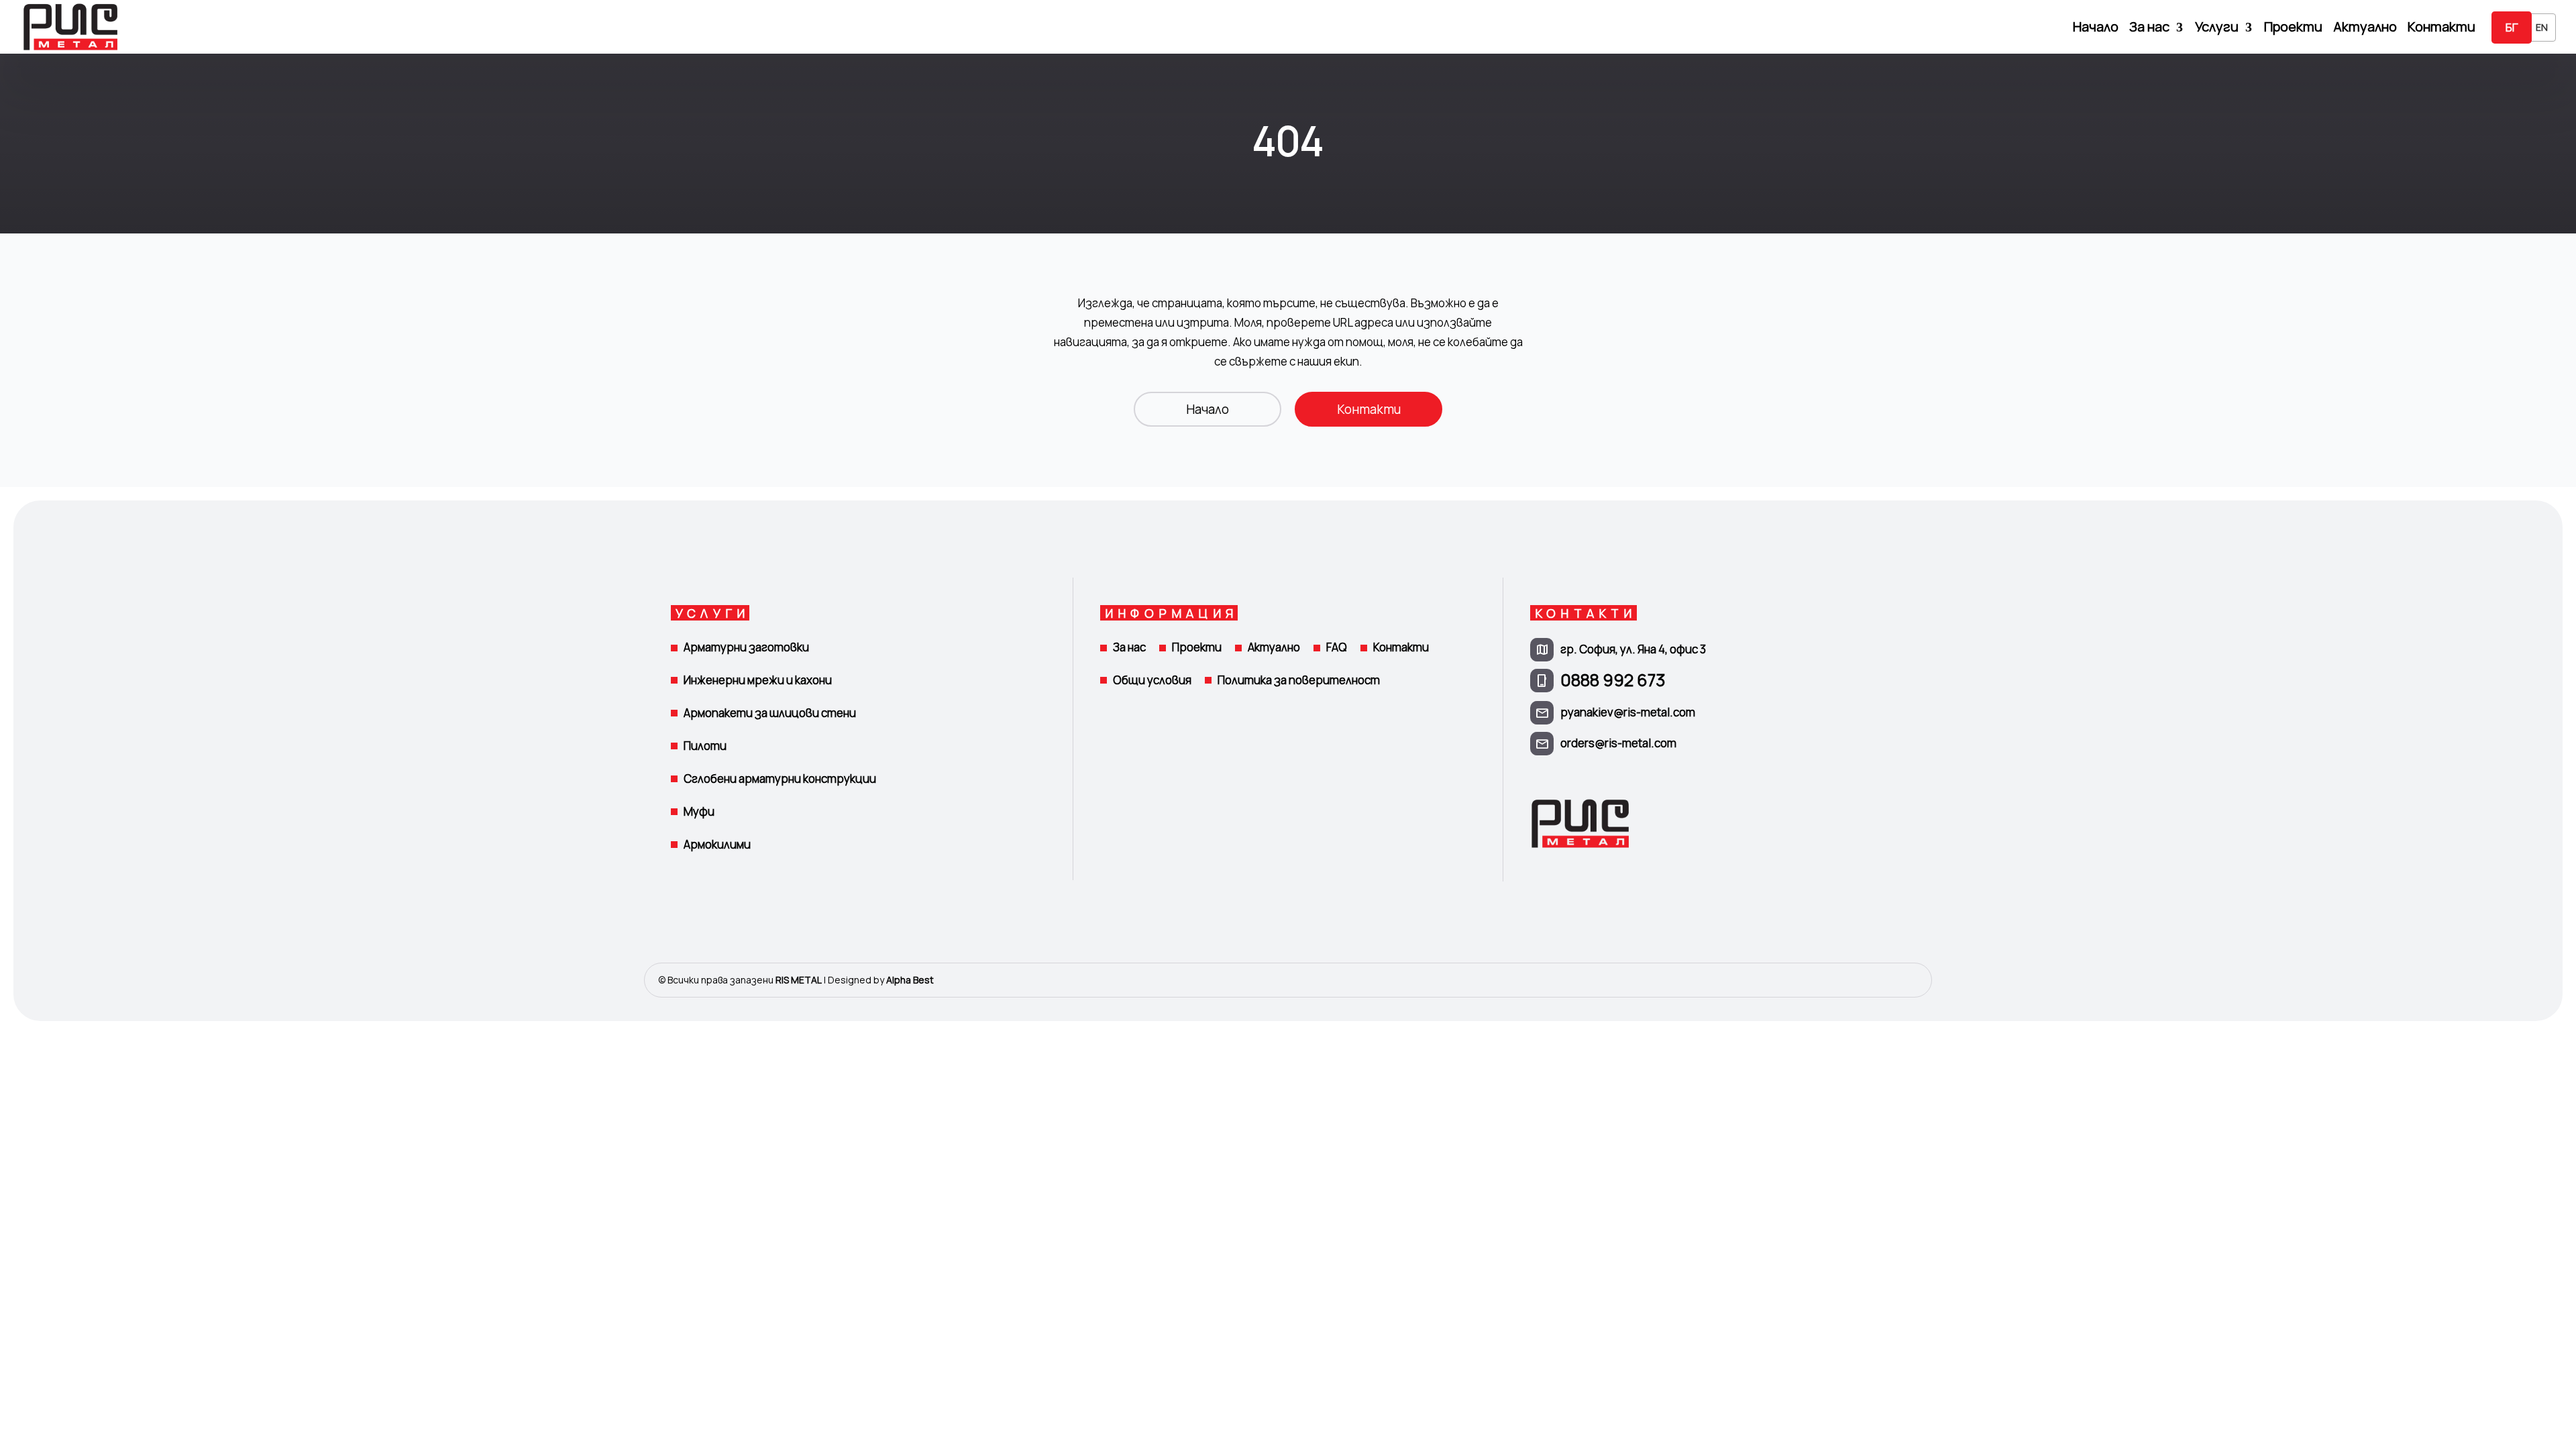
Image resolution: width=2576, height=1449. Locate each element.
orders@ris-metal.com (1618, 743)
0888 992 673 (1613, 680)
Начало (2096, 29)
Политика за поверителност (1299, 680)
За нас (2149, 29)
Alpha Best (910, 980)
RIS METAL (799, 980)
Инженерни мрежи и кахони (758, 680)
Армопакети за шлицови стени (770, 713)
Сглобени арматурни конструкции (780, 779)
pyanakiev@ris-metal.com (1628, 712)
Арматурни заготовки (746, 647)
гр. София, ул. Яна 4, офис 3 (1633, 649)
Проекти (2293, 29)
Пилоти (705, 746)
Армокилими (717, 844)
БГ (2512, 27)
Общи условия (1152, 680)
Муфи (699, 811)
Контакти (2441, 29)
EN (2542, 27)
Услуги (2217, 29)
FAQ (1337, 647)
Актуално (2365, 29)
